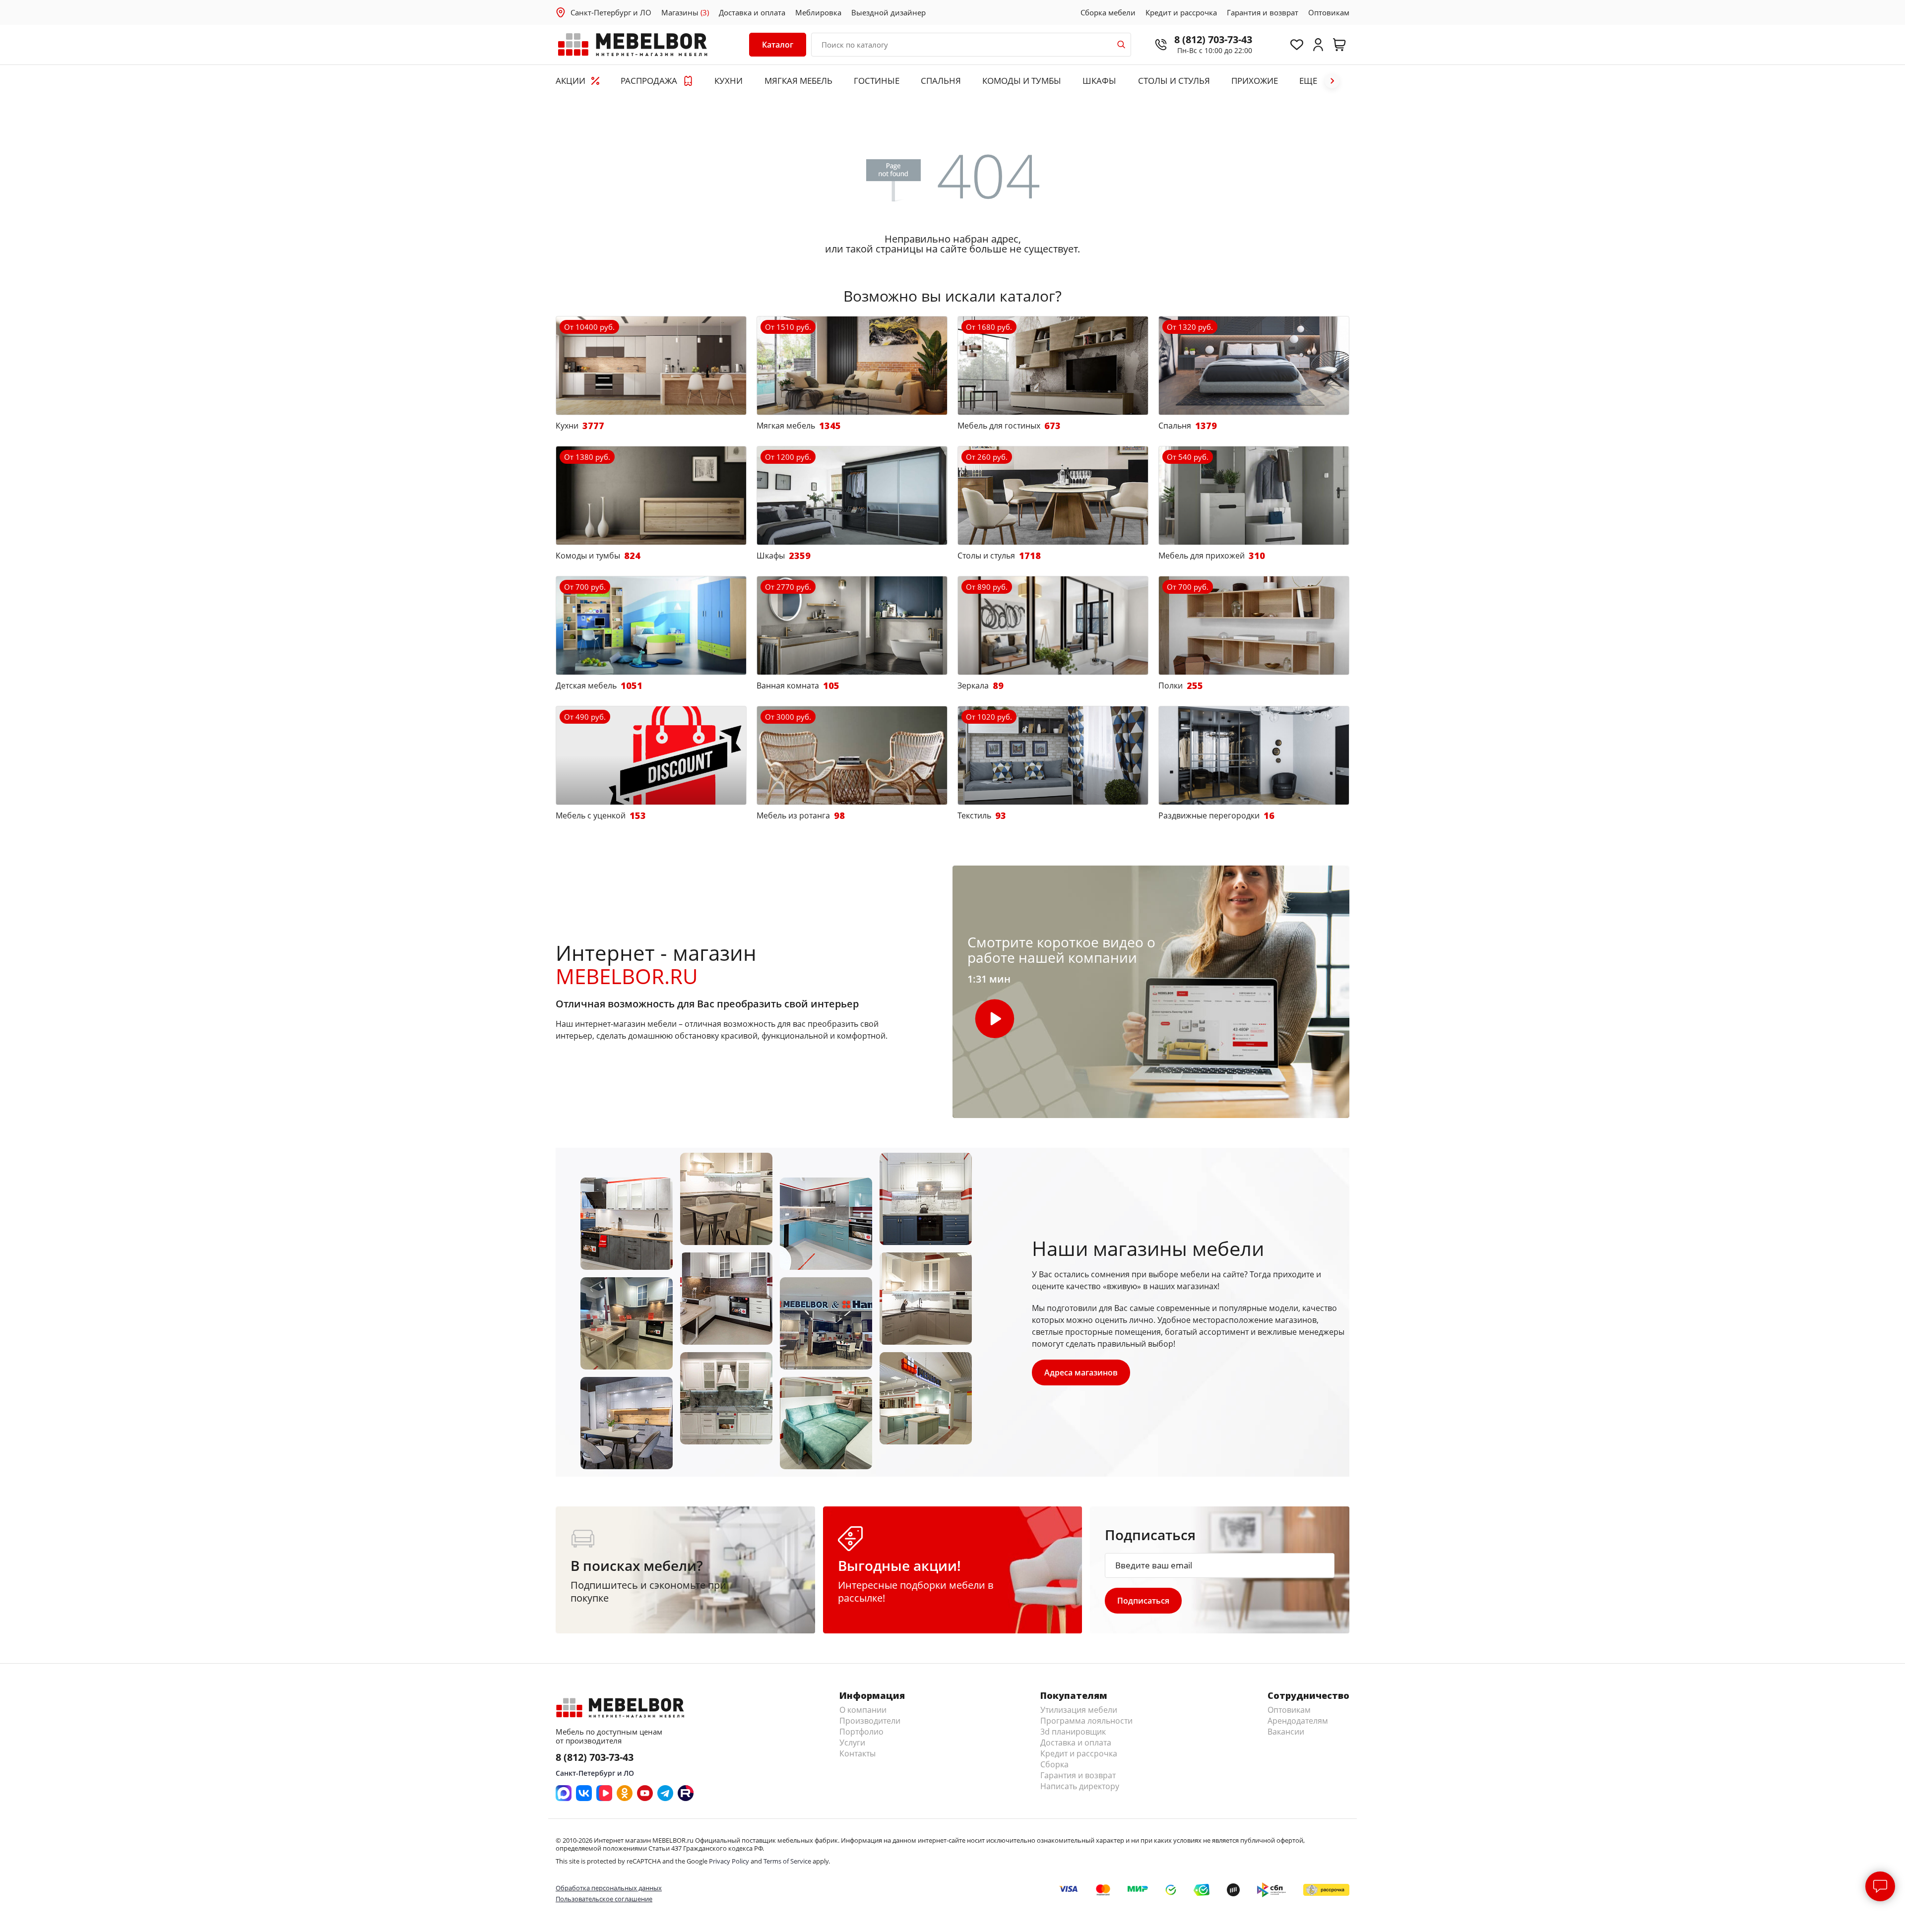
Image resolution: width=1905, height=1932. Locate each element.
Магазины (685, 12)
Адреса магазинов (1081, 1372)
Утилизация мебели (1079, 1710)
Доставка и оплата (752, 12)
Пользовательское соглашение (604, 1899)
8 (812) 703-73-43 (1213, 39)
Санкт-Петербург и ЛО (611, 12)
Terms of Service (787, 1861)
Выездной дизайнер (889, 12)
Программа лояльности (1086, 1721)
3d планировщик (1073, 1732)
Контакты (857, 1753)
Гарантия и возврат (1263, 12)
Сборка (1054, 1764)
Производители (870, 1721)
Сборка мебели (1108, 12)
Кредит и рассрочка (1181, 12)
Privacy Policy (729, 1861)
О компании (863, 1710)
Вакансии (1286, 1732)
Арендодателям (1298, 1721)
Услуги (852, 1743)
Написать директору (1080, 1786)
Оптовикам (1329, 12)
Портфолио (861, 1732)
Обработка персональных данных (609, 1888)
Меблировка (818, 12)
